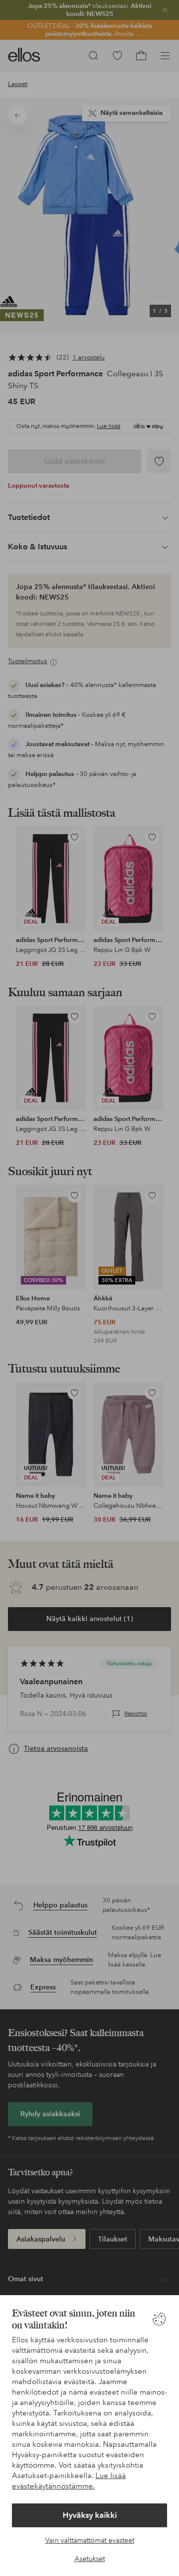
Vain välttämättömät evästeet (90, 2540)
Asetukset (90, 2559)
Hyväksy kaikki (90, 2515)
